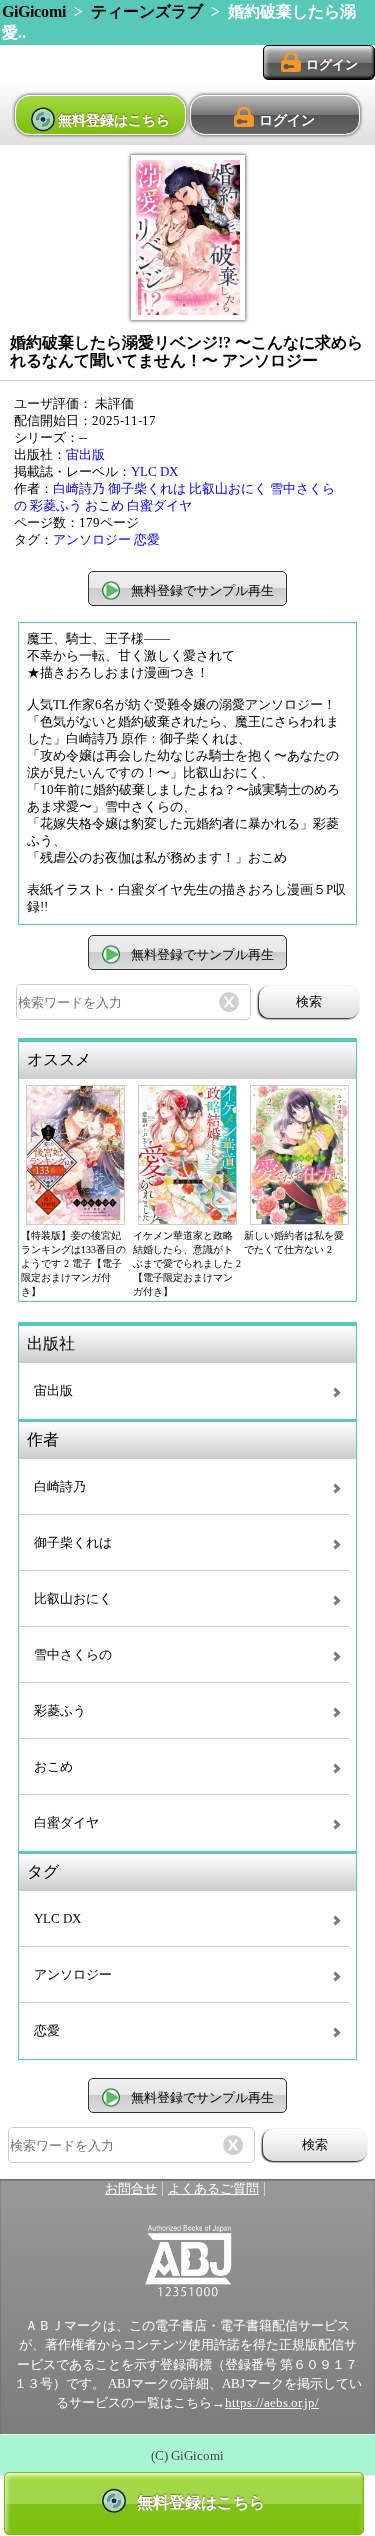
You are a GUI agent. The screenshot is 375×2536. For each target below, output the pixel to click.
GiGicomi (34, 11)
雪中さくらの (73, 1655)
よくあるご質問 (213, 2189)
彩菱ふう (56, 506)
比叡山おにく (228, 489)
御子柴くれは (147, 489)
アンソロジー (92, 540)
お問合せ (131, 2189)
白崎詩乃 (79, 489)
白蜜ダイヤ (159, 506)
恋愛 (147, 540)
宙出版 (85, 455)
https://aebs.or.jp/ (272, 2403)
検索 (309, 1001)
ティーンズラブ (147, 11)
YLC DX (154, 472)
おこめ (104, 506)
